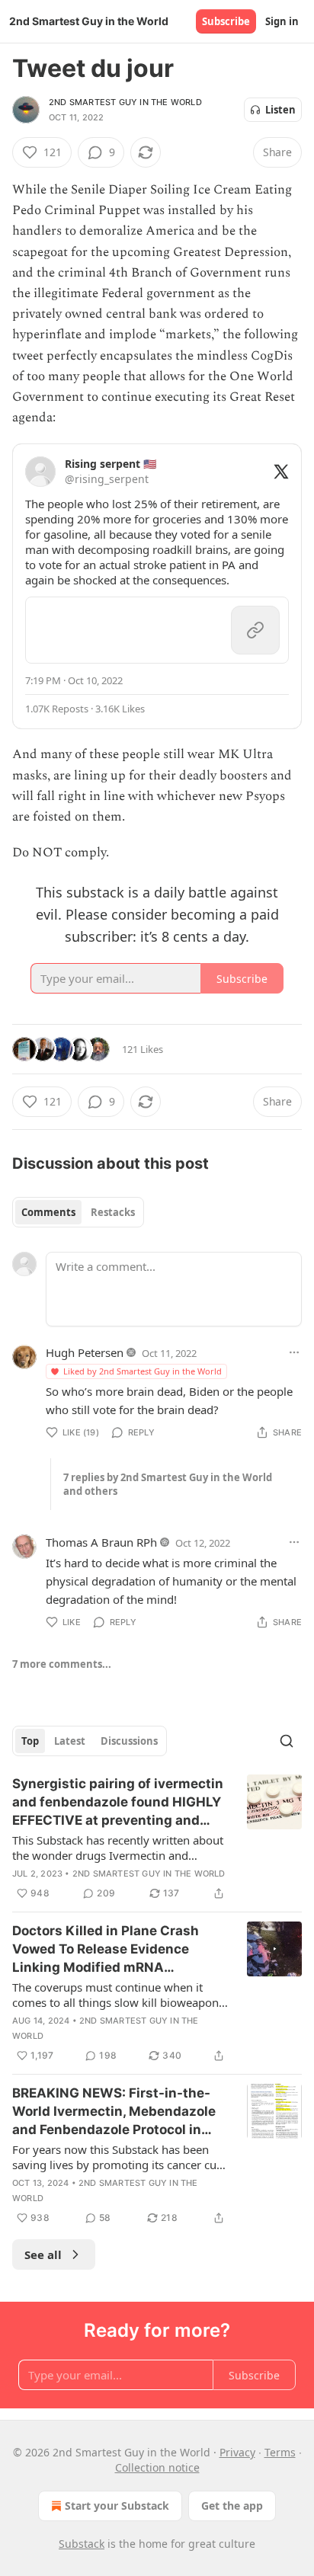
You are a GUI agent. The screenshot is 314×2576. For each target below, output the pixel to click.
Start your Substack (117, 2506)
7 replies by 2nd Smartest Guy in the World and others (168, 1484)
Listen (280, 110)
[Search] (287, 1741)
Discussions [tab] (129, 1741)
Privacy (237, 2452)
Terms (280, 2452)
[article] (157, 1838)
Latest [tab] (70, 1741)
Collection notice (157, 2467)
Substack (82, 2544)
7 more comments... (62, 1664)
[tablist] (78, 1212)
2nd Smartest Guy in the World (125, 102)
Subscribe (226, 21)
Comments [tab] (48, 1212)
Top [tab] (30, 1741)
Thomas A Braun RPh (101, 1542)
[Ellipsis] (294, 1352)
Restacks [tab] (113, 1212)
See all (43, 2254)
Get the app (232, 2506)
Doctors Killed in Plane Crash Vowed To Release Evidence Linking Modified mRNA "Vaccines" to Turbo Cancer (106, 1950)
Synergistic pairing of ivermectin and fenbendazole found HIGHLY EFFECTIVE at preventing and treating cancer (118, 1803)
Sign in (282, 21)
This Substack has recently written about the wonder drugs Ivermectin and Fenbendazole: (118, 1848)
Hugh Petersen (85, 1352)
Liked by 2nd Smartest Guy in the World (143, 1371)
